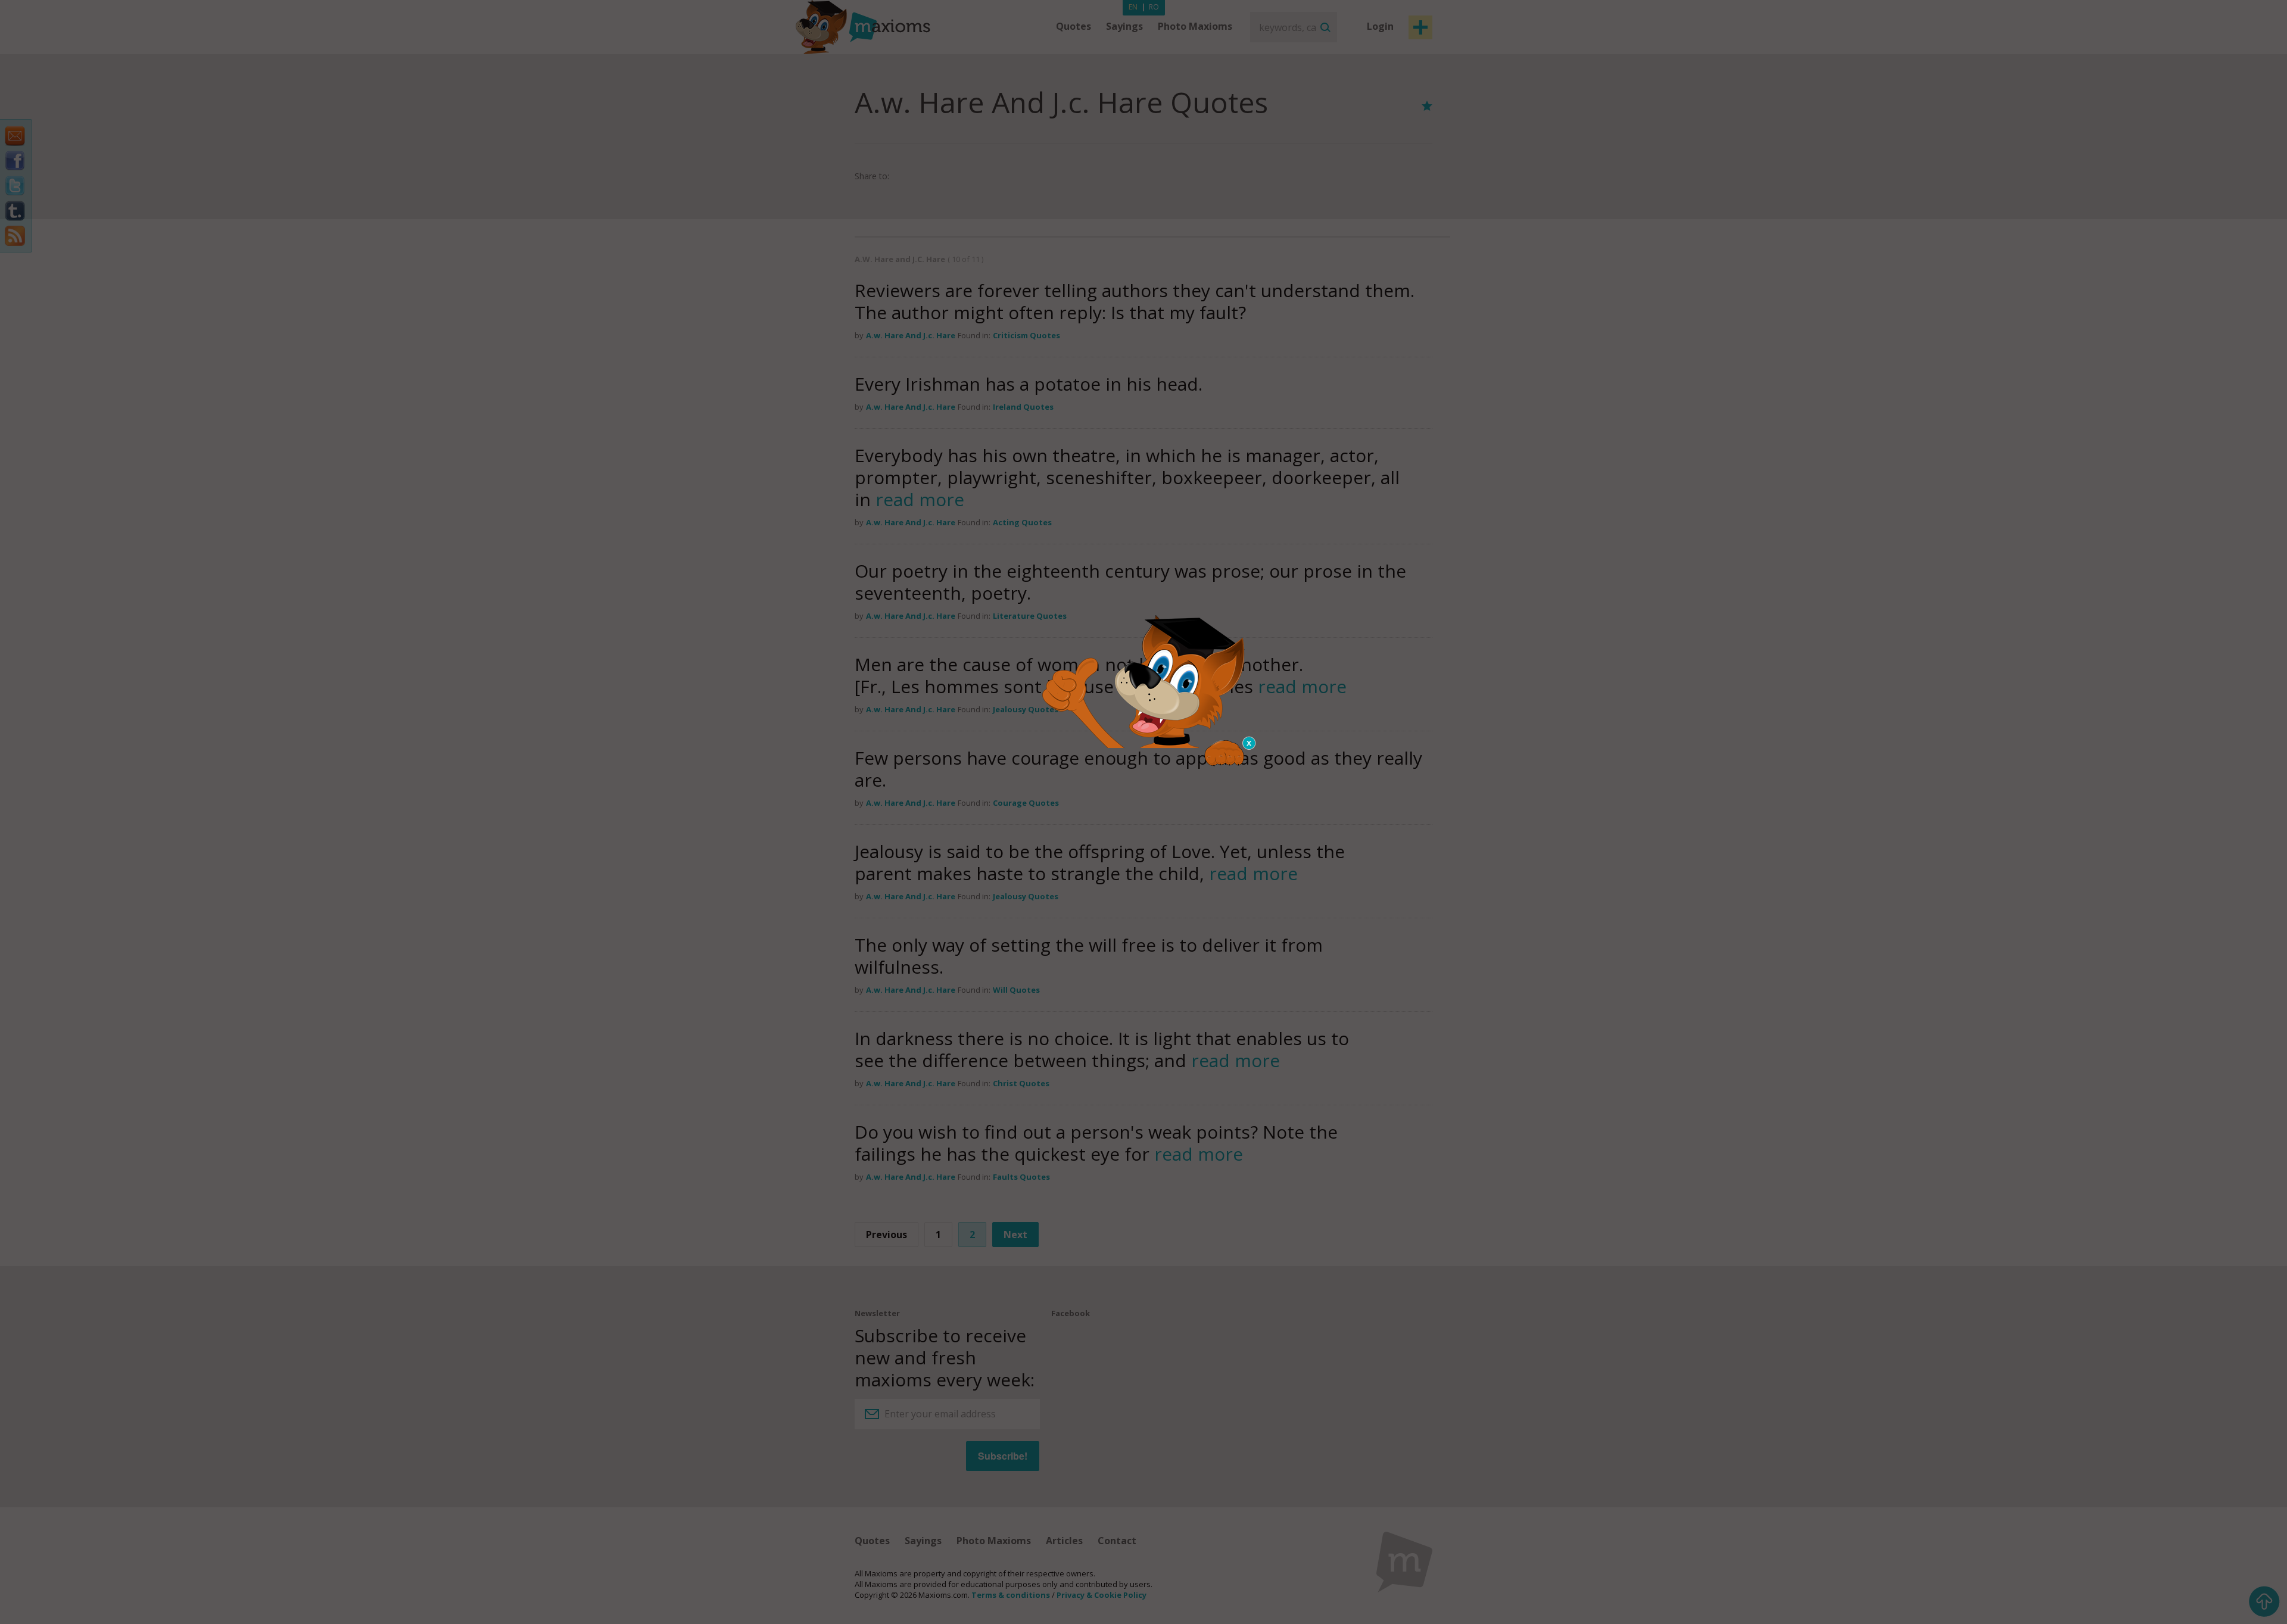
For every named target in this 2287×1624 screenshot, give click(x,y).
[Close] (1250, 743)
